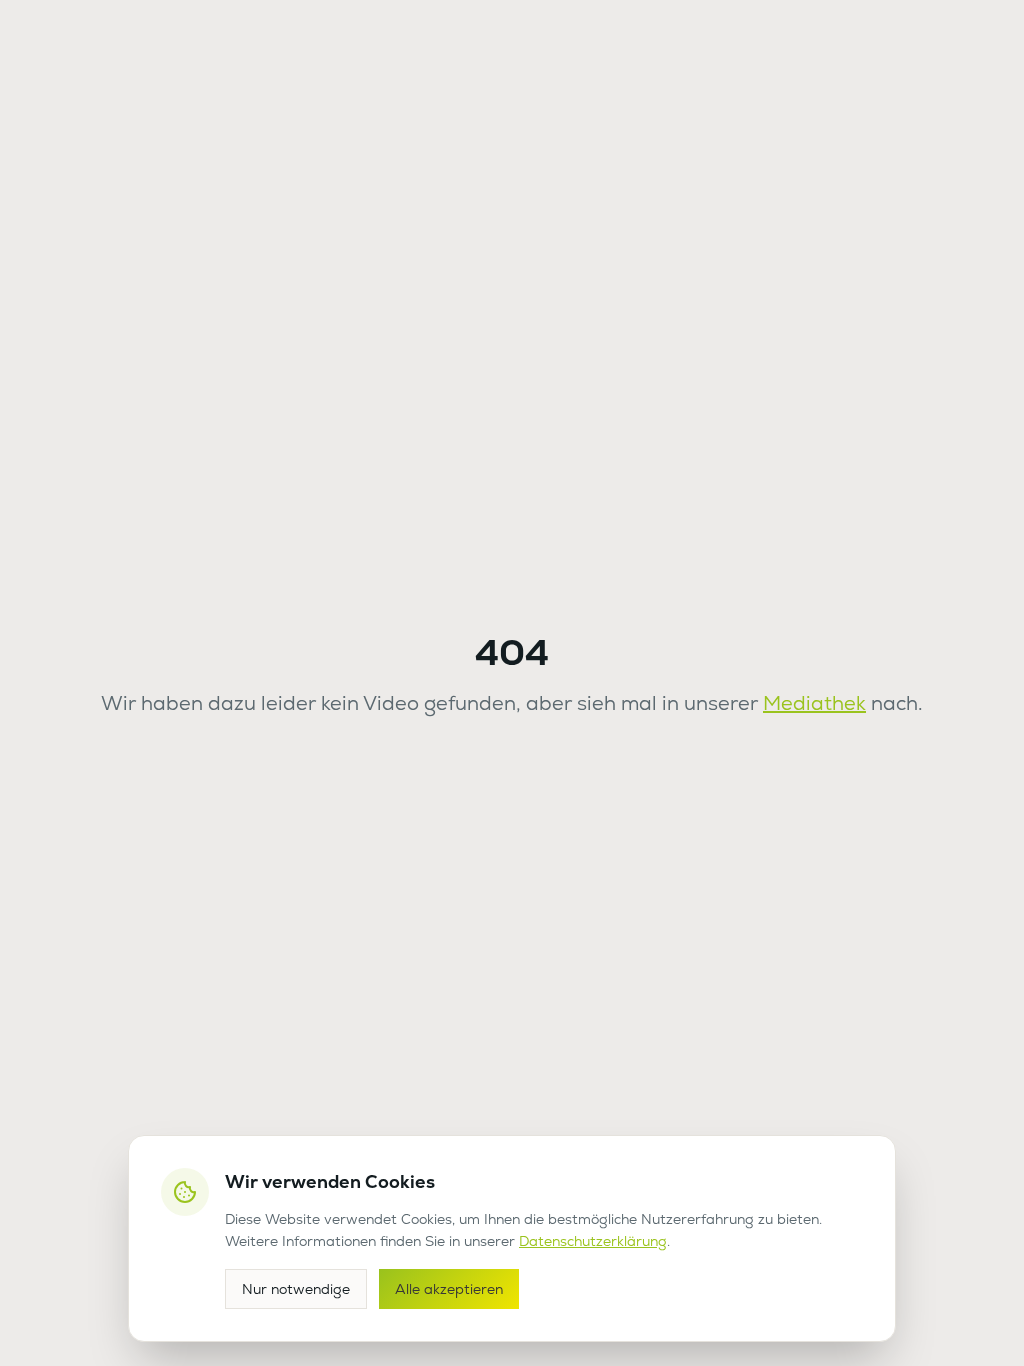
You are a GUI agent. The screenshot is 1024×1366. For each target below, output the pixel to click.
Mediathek (814, 703)
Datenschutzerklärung (593, 1241)
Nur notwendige (296, 1289)
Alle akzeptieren (449, 1289)
